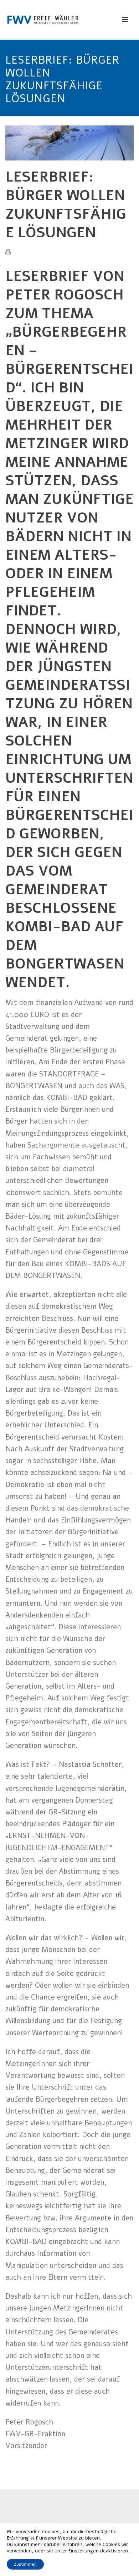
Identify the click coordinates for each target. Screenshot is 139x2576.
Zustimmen (25, 2564)
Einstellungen (84, 2551)
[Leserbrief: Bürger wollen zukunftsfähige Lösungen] (69, 143)
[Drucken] (12, 252)
